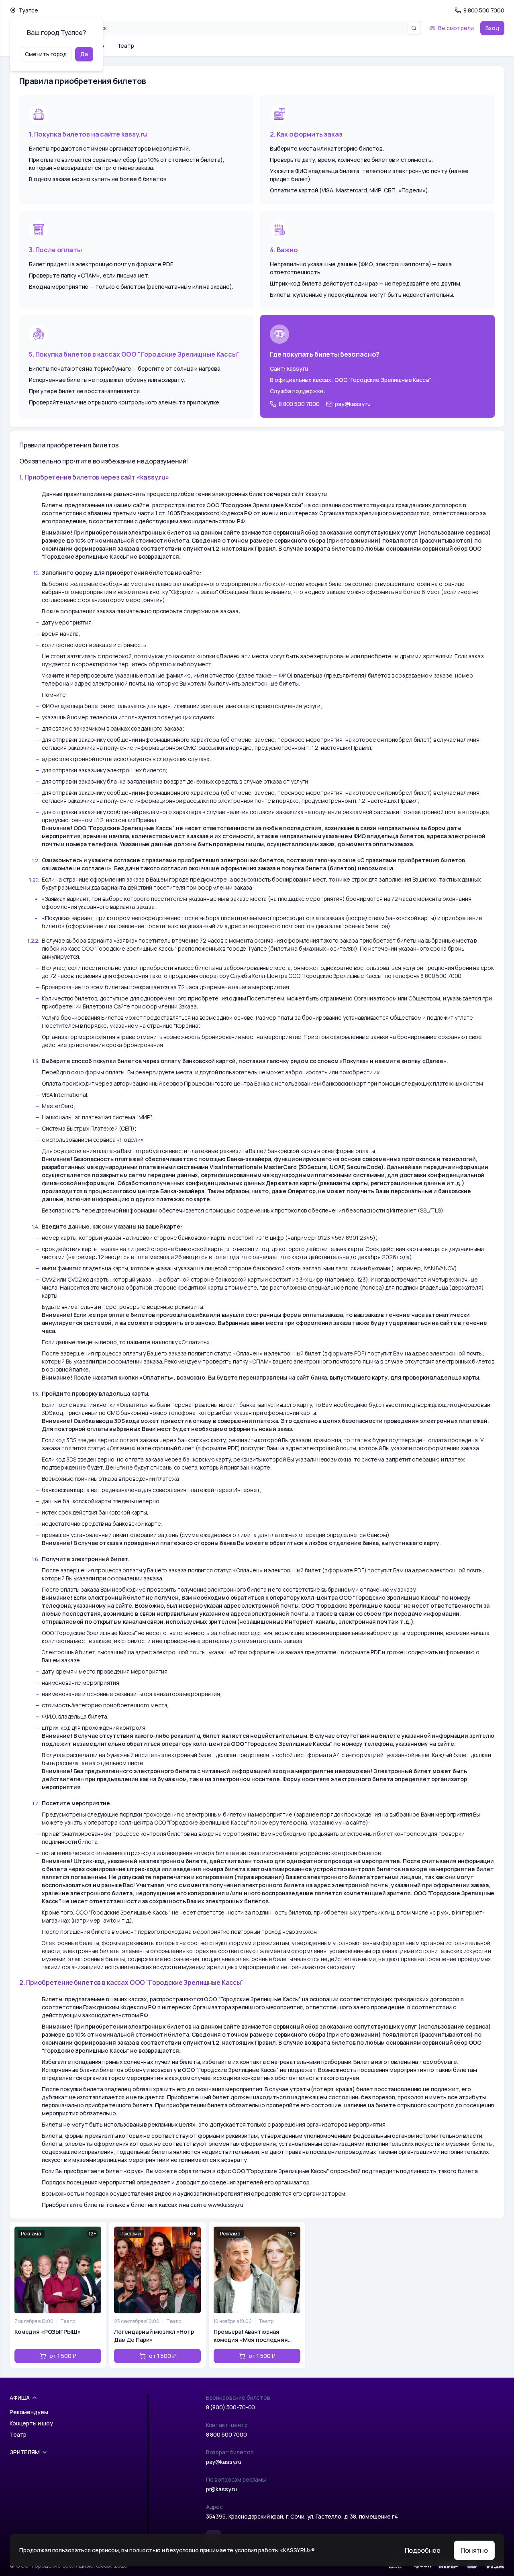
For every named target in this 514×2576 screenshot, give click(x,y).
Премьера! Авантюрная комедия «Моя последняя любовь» (251, 2336)
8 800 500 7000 (226, 2434)
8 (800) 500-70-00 (231, 2407)
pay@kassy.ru (224, 2462)
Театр (126, 46)
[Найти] (414, 28)
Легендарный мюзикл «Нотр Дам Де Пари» (154, 2336)
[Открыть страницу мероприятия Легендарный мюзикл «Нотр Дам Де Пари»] (157, 2295)
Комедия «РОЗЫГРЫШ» (47, 2332)
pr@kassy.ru (221, 2489)
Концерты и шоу (31, 2423)
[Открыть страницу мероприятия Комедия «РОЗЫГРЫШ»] (58, 2295)
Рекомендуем (29, 2412)
